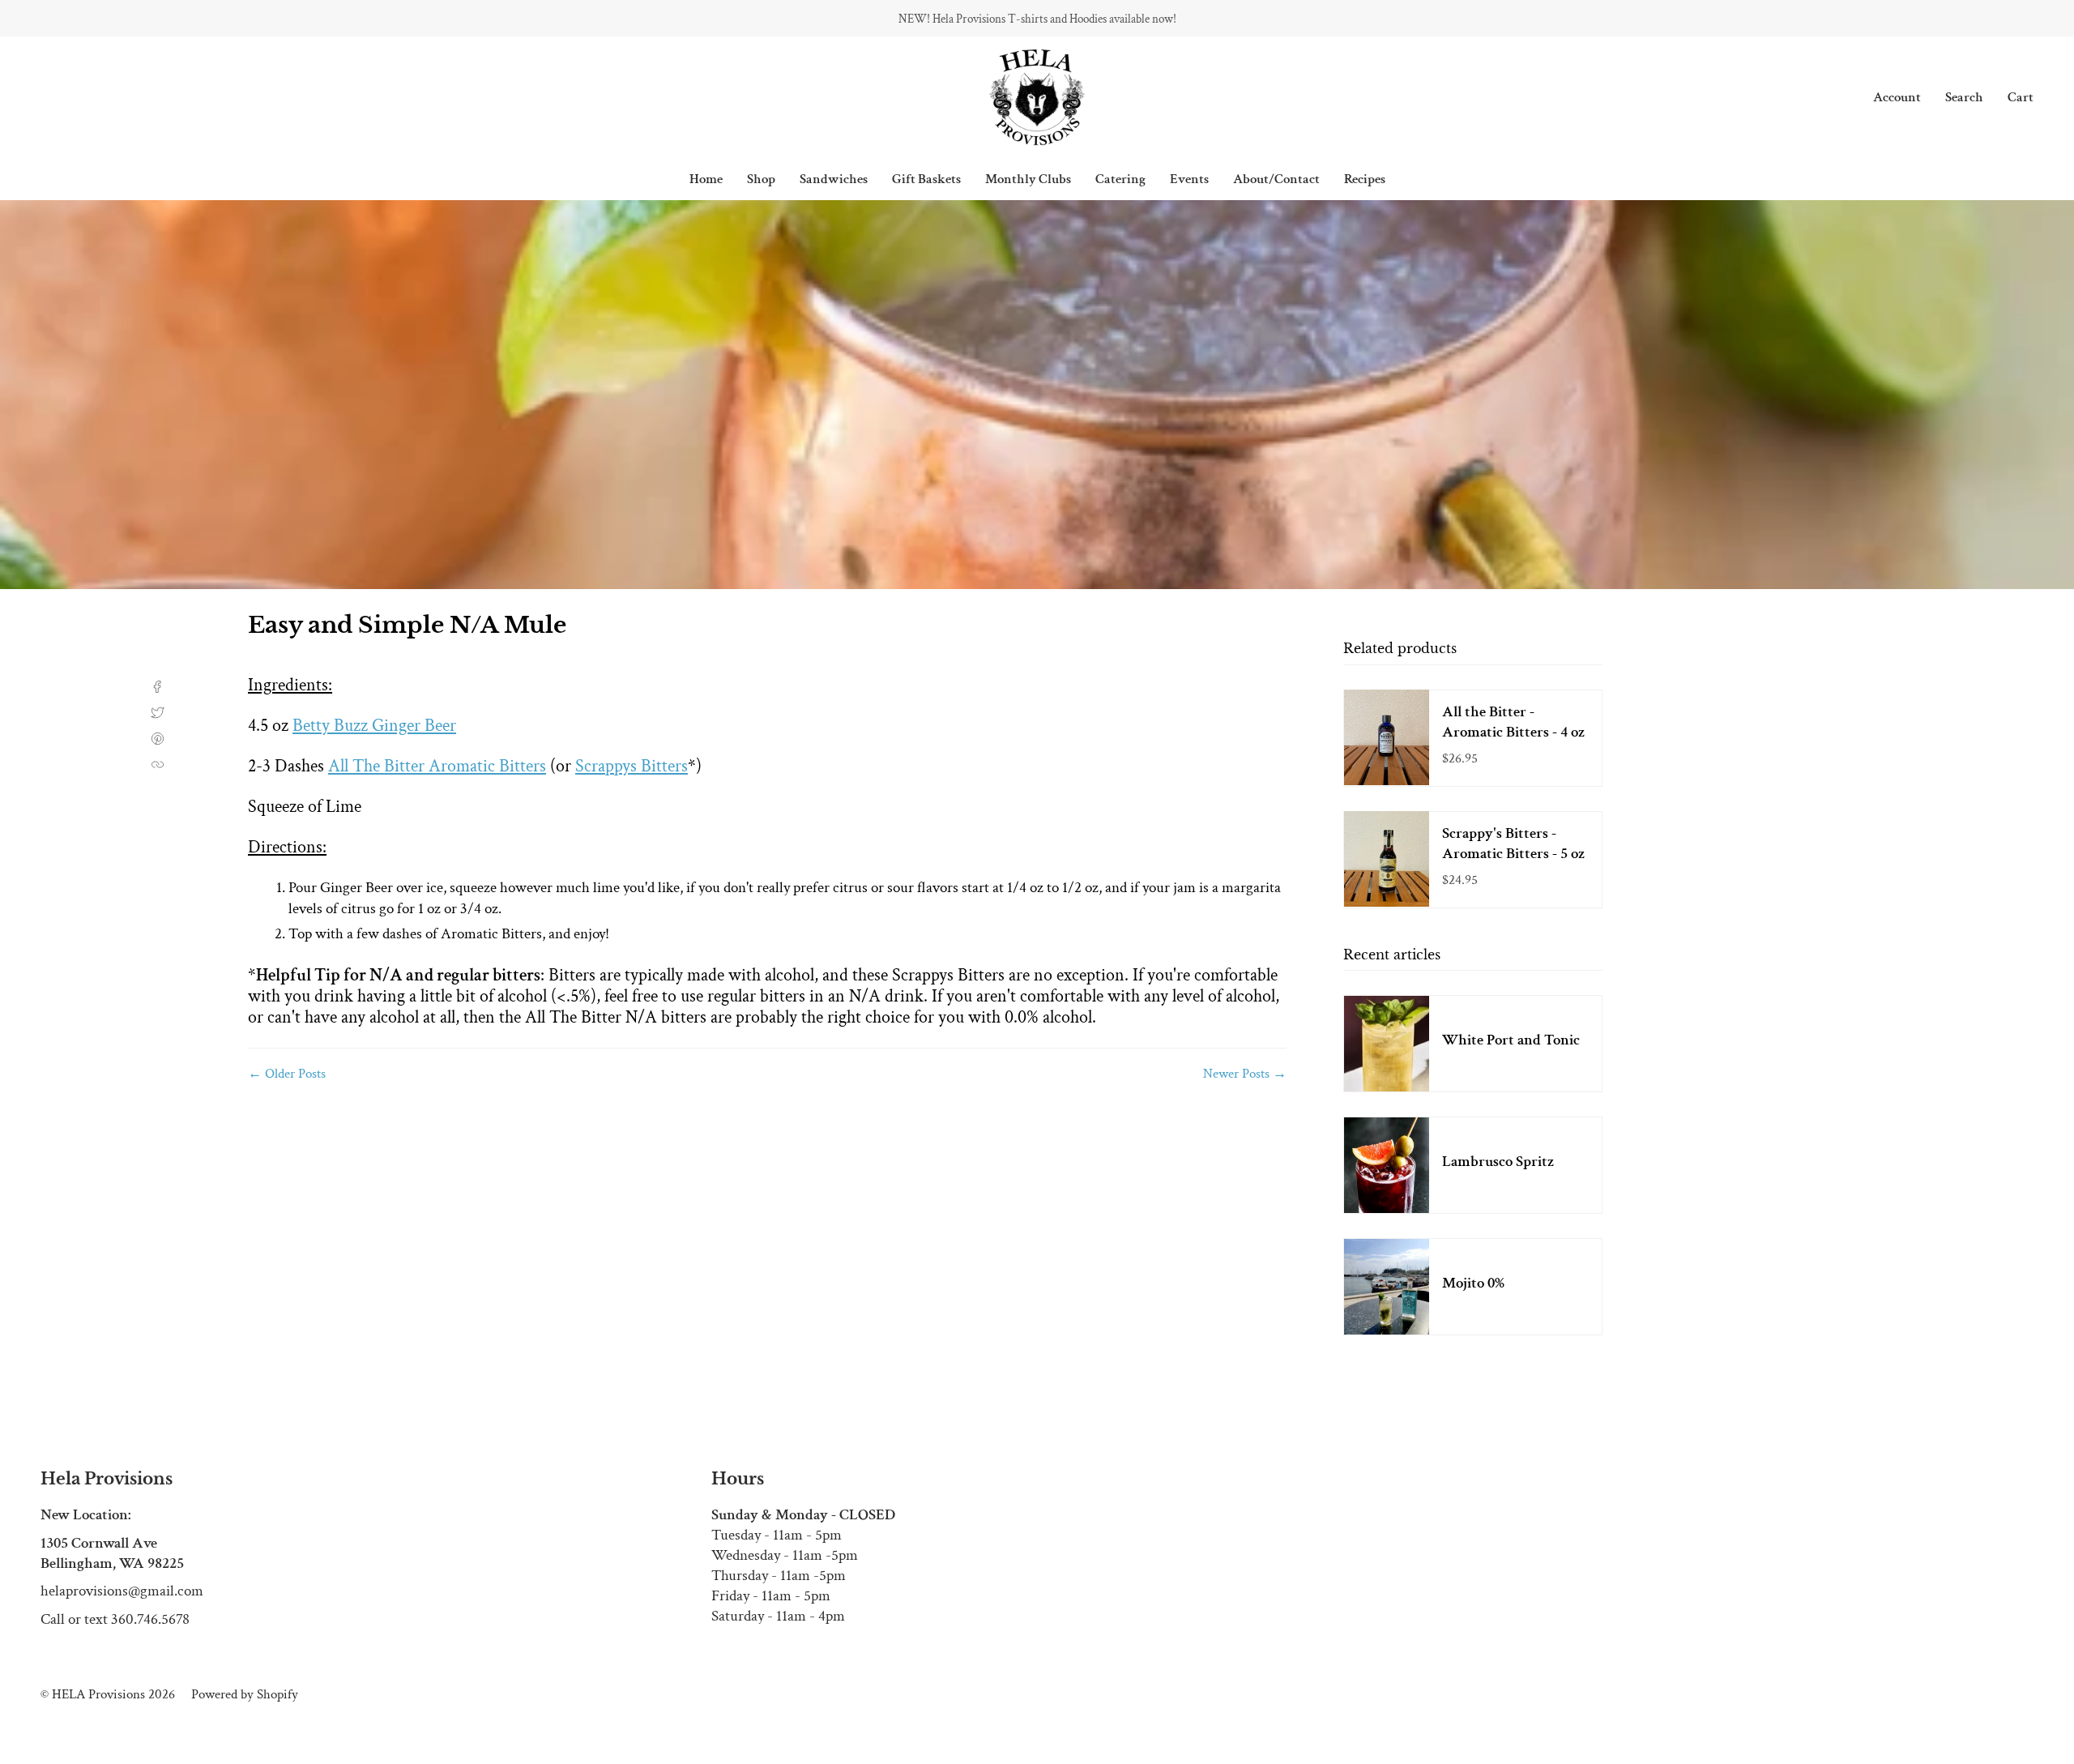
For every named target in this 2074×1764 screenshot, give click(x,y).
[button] (761, 179)
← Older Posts (287, 1074)
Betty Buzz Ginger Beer (374, 726)
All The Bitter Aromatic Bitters (437, 766)
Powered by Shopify (245, 1694)
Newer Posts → (1245, 1074)
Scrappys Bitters (632, 766)
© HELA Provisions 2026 (108, 1694)
